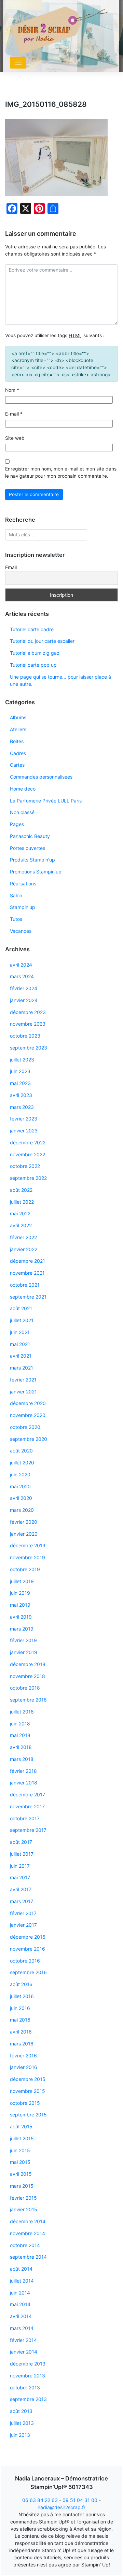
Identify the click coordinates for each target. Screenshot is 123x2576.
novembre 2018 (28, 1676)
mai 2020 (20, 1486)
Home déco (23, 789)
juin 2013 (20, 2435)
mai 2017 (20, 1877)
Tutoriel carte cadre (32, 629)
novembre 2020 (28, 1415)
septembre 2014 (28, 2257)
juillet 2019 (22, 1581)
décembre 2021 (28, 1261)
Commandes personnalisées (41, 777)
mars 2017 (22, 1901)
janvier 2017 (23, 1925)
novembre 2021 (27, 1273)
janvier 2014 (24, 2352)
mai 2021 (20, 1344)
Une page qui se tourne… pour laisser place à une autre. (60, 680)
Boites (17, 741)
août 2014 (21, 2269)
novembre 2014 (28, 2233)
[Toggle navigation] (18, 63)
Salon (16, 895)
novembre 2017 (27, 1806)
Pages (17, 824)
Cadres (18, 753)
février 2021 (23, 1380)
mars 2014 (22, 2328)
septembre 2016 (28, 1972)
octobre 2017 (25, 1818)
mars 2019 (22, 1629)
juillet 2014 (22, 2281)
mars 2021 (22, 1368)
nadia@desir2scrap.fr (61, 2507)
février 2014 (23, 2340)
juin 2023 (20, 1071)
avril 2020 (21, 1498)
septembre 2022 (28, 1178)
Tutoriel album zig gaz (35, 653)
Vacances (21, 931)
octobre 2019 (25, 1569)
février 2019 (23, 1640)
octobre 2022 (25, 1166)
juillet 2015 (22, 2138)
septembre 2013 (28, 2399)
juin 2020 (20, 1474)
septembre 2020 (29, 1439)
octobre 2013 (25, 2387)
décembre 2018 (28, 1664)
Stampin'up (23, 907)
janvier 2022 (24, 1249)
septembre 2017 (28, 1830)
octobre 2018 (25, 1688)
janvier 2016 (24, 2067)
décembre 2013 (28, 2364)
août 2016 (21, 1984)
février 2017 (23, 1913)
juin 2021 (20, 1332)
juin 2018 (20, 1724)
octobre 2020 (25, 1427)
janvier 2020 (24, 1534)
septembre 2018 (28, 1700)
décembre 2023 (28, 1012)
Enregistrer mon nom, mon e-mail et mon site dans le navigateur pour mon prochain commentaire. (61, 472)
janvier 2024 (24, 1000)
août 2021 (21, 1308)
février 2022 (23, 1237)
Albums (18, 717)
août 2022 (21, 1190)
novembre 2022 (28, 1154)
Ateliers (18, 729)
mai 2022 (20, 1213)
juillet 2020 (22, 1463)
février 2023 (24, 1119)
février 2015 (23, 2198)
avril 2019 (21, 1617)
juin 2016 (20, 2008)
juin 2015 (20, 2150)
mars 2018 (22, 1759)
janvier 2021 (23, 1392)
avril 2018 (21, 1747)
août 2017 (21, 1842)
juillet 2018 (22, 1712)
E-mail (14, 414)
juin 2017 (20, 1866)
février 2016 (23, 2056)
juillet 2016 (22, 1996)
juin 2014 (20, 2293)
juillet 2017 (22, 1854)
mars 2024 (22, 976)
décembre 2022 (28, 1142)
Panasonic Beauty (30, 836)
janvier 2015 (24, 2209)
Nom (12, 390)
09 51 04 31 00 (80, 2500)
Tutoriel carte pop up (33, 665)
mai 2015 (20, 2162)
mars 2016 (22, 2044)
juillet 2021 (22, 1320)
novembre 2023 (28, 1024)
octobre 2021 (25, 1285)
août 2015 (21, 2126)
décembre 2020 (28, 1403)
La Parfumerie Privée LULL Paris (46, 801)
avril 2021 (21, 1356)
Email (11, 567)
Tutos (16, 919)
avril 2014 (21, 2316)
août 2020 (21, 1451)
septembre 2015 (28, 2115)
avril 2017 (21, 1889)
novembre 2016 (28, 1949)
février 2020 (24, 1522)
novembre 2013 (28, 2376)
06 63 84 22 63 (40, 2500)
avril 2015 (21, 2174)
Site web (15, 438)
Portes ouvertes (28, 848)
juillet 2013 (22, 2423)
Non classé (22, 812)
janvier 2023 (24, 1131)
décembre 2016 (28, 1937)
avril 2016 (21, 2032)
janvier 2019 (24, 1652)
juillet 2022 (22, 1202)
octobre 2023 (25, 1036)
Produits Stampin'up (32, 860)
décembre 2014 (28, 2221)
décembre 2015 (28, 2079)
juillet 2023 (22, 1060)
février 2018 (23, 1771)
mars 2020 (22, 1510)
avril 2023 (21, 1095)
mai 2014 (20, 2304)
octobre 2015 (25, 2103)
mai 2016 (20, 2020)
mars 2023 (22, 1107)
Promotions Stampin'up (36, 872)
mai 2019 (20, 1605)
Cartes (17, 765)
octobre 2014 (25, 2245)
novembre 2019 (28, 1557)
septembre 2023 (29, 1048)
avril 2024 (21, 965)
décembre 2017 (28, 1794)
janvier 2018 (24, 1783)
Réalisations (23, 884)
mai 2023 (20, 1083)
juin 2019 (20, 1593)
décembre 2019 (28, 1545)
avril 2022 (21, 1225)
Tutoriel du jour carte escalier (42, 641)
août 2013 (21, 2411)
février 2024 (24, 988)
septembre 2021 (28, 1297)
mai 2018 (20, 1735)
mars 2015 (22, 2186)
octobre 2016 (25, 1961)
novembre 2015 (28, 2091)
